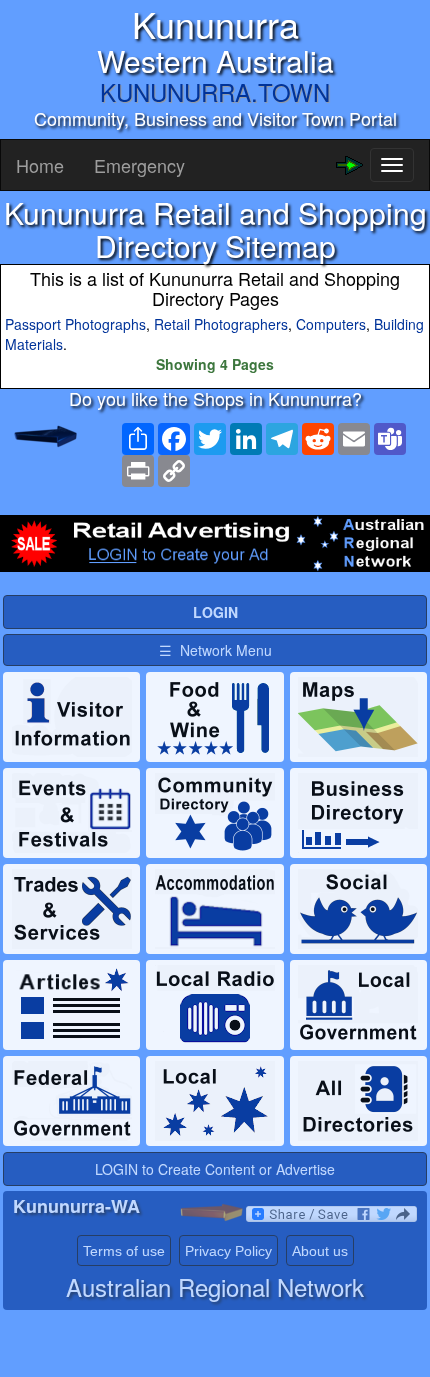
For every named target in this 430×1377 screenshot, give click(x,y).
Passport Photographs (75, 324)
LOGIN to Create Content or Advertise (215, 1169)
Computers (331, 324)
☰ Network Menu (215, 650)
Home (40, 165)
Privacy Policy (228, 1251)
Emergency (139, 165)
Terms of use (124, 1251)
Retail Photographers (221, 324)
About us (320, 1251)
